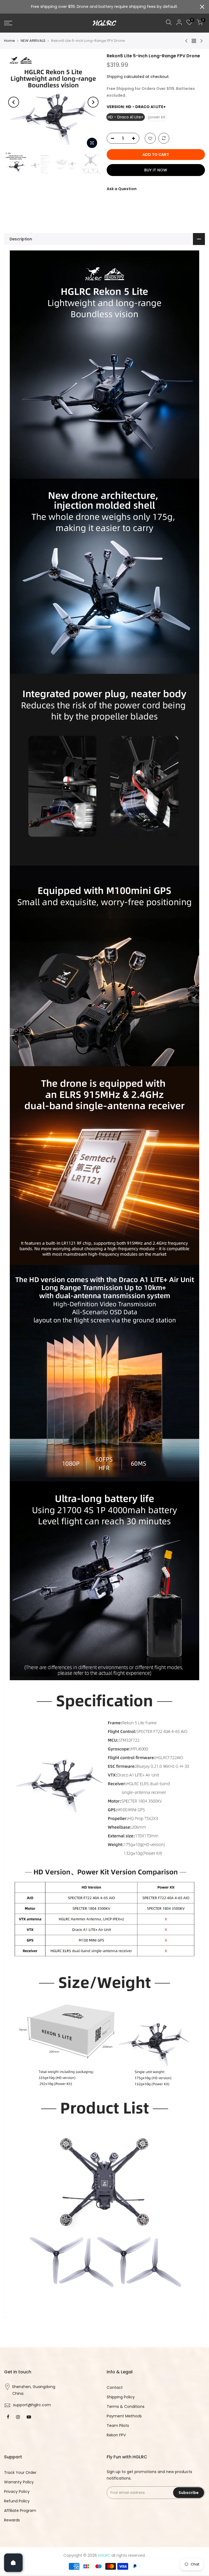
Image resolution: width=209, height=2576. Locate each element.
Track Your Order (20, 2473)
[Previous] (14, 102)
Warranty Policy (19, 2482)
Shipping (115, 77)
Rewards (12, 2520)
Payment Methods (124, 2416)
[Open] (13, 2563)
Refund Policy (17, 2501)
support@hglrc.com (32, 2405)
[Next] (93, 102)
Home (10, 41)
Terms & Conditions (126, 2407)
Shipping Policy (121, 2397)
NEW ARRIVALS (33, 41)
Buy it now (156, 170)
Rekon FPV (116, 2435)
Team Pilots (118, 2426)
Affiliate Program (20, 2511)
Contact (115, 2387)
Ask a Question (122, 189)
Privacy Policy (17, 2492)
